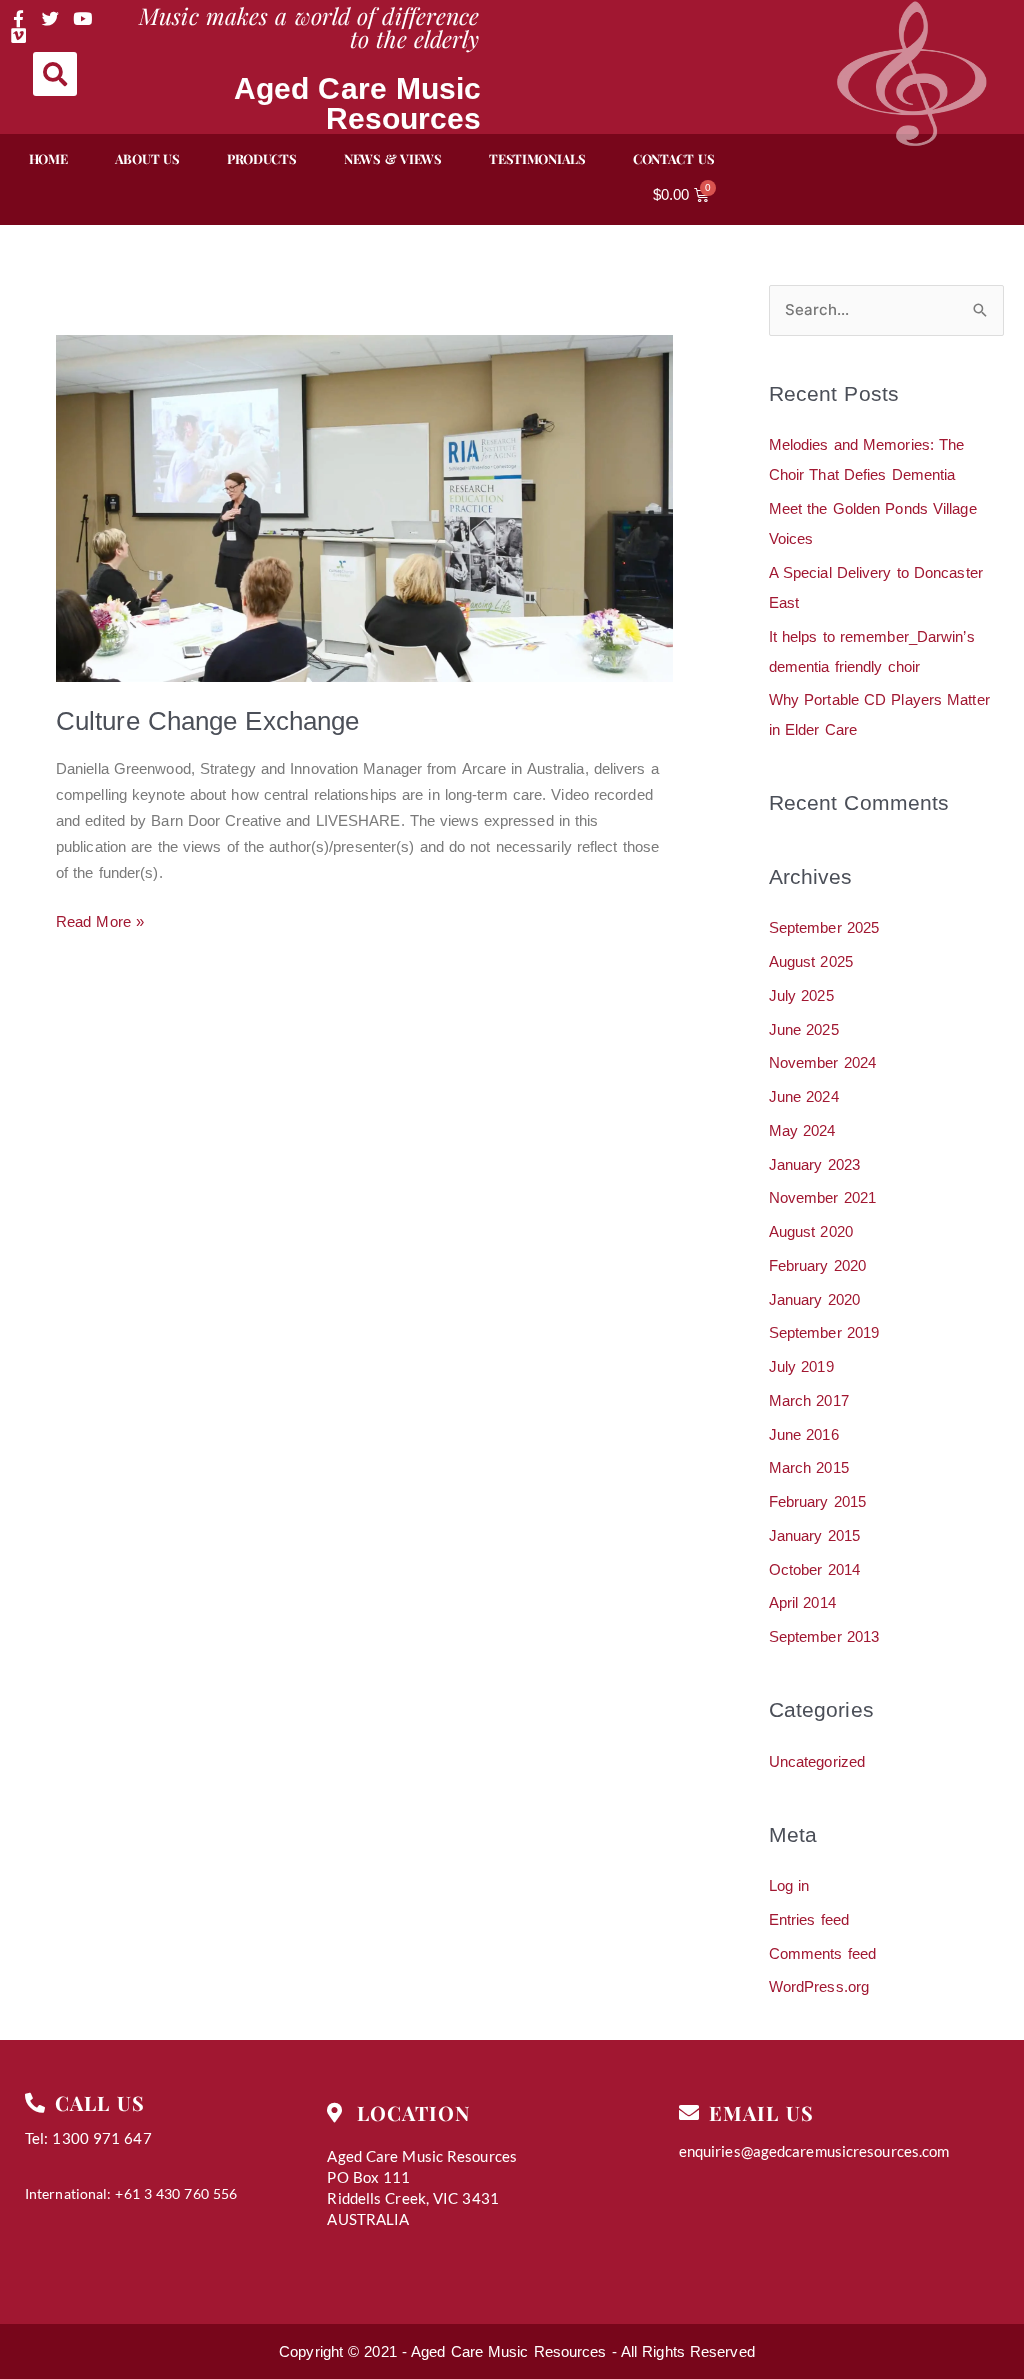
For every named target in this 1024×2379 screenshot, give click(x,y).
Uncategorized (817, 1761)
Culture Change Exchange (207, 721)
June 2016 (804, 1434)
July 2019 (801, 1366)
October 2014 (814, 1569)
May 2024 (802, 1130)
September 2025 (824, 927)
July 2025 (801, 995)
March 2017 (809, 1400)
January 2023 (814, 1164)
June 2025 (804, 1029)
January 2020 (814, 1299)
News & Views (393, 158)
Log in (789, 1885)
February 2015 (817, 1501)
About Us (147, 158)
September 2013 (824, 1636)
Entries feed (809, 1919)
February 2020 (817, 1265)
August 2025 (811, 961)
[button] (55, 74)
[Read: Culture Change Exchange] (364, 507)
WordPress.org (819, 1986)
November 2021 (822, 1197)
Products (262, 158)
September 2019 (824, 1332)
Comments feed (822, 1953)
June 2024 (804, 1096)
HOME (48, 158)
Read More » (100, 919)
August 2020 (811, 1231)
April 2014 (802, 1602)
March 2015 (809, 1467)
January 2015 (814, 1535)
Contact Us (673, 158)
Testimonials (537, 158)
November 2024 (822, 1062)
